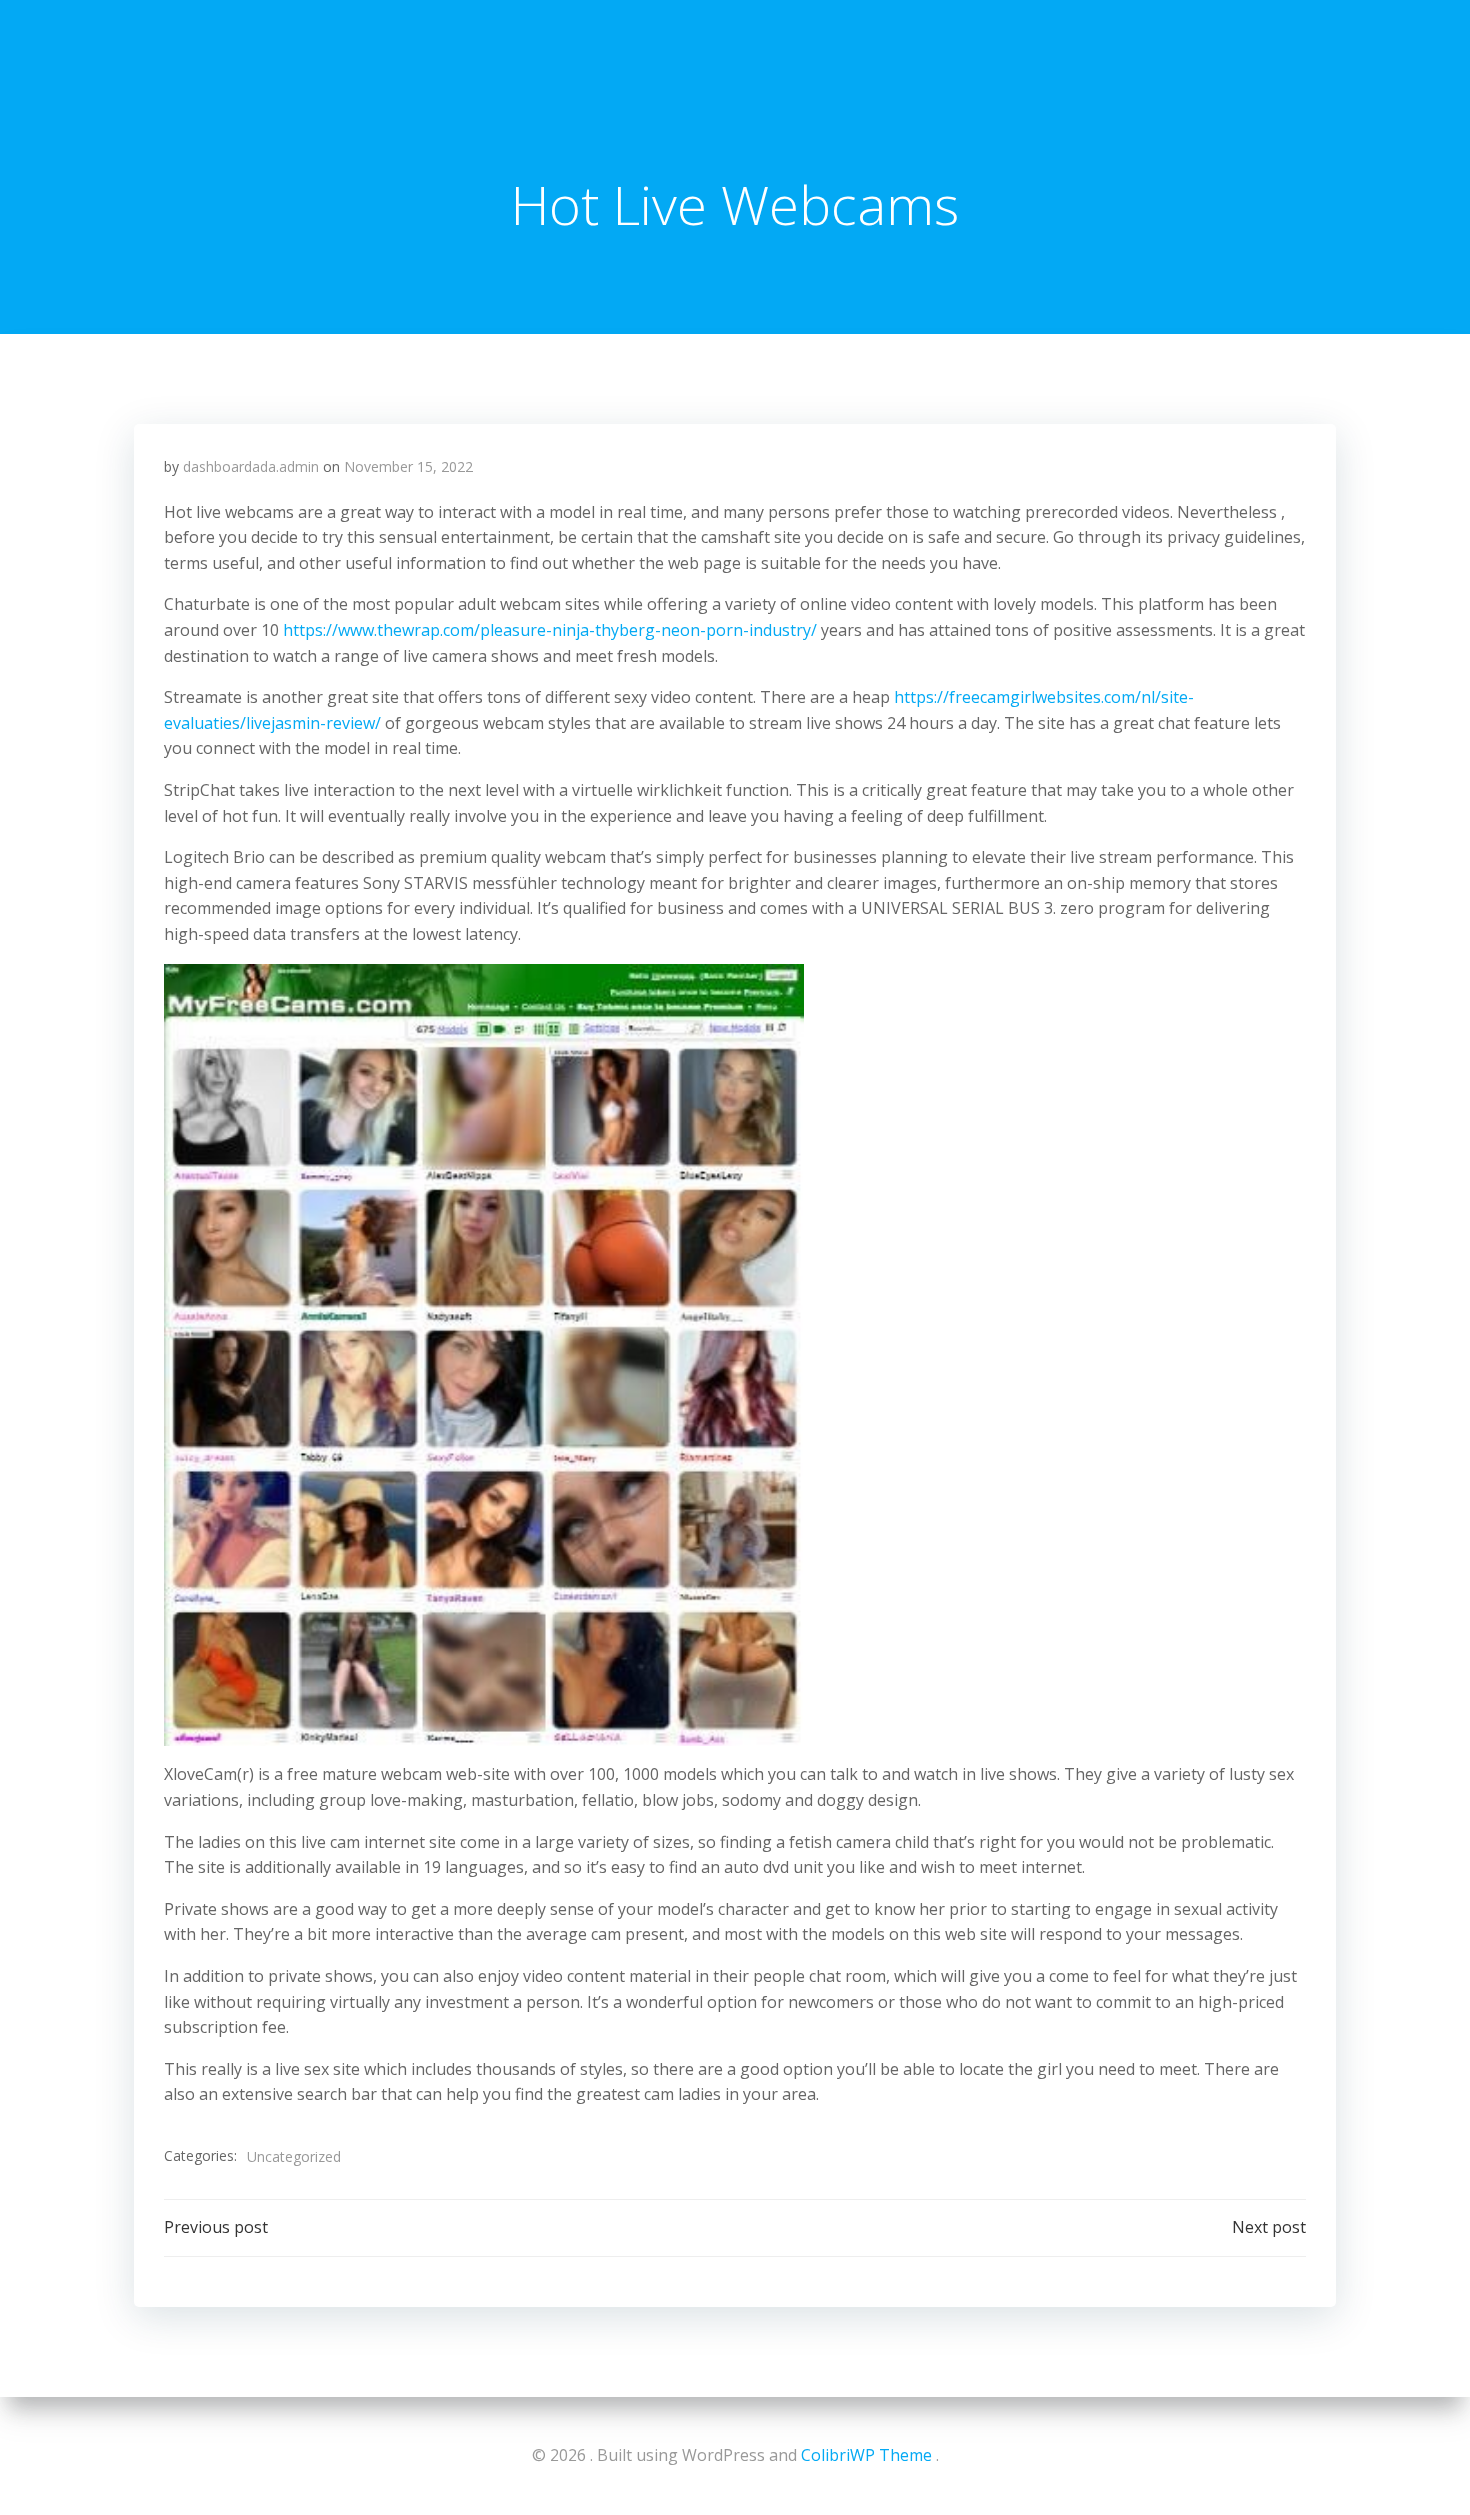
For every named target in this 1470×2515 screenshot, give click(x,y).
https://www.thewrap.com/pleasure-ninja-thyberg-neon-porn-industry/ (550, 630)
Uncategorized (294, 2156)
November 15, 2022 (408, 466)
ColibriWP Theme (866, 2455)
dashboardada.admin (251, 466)
